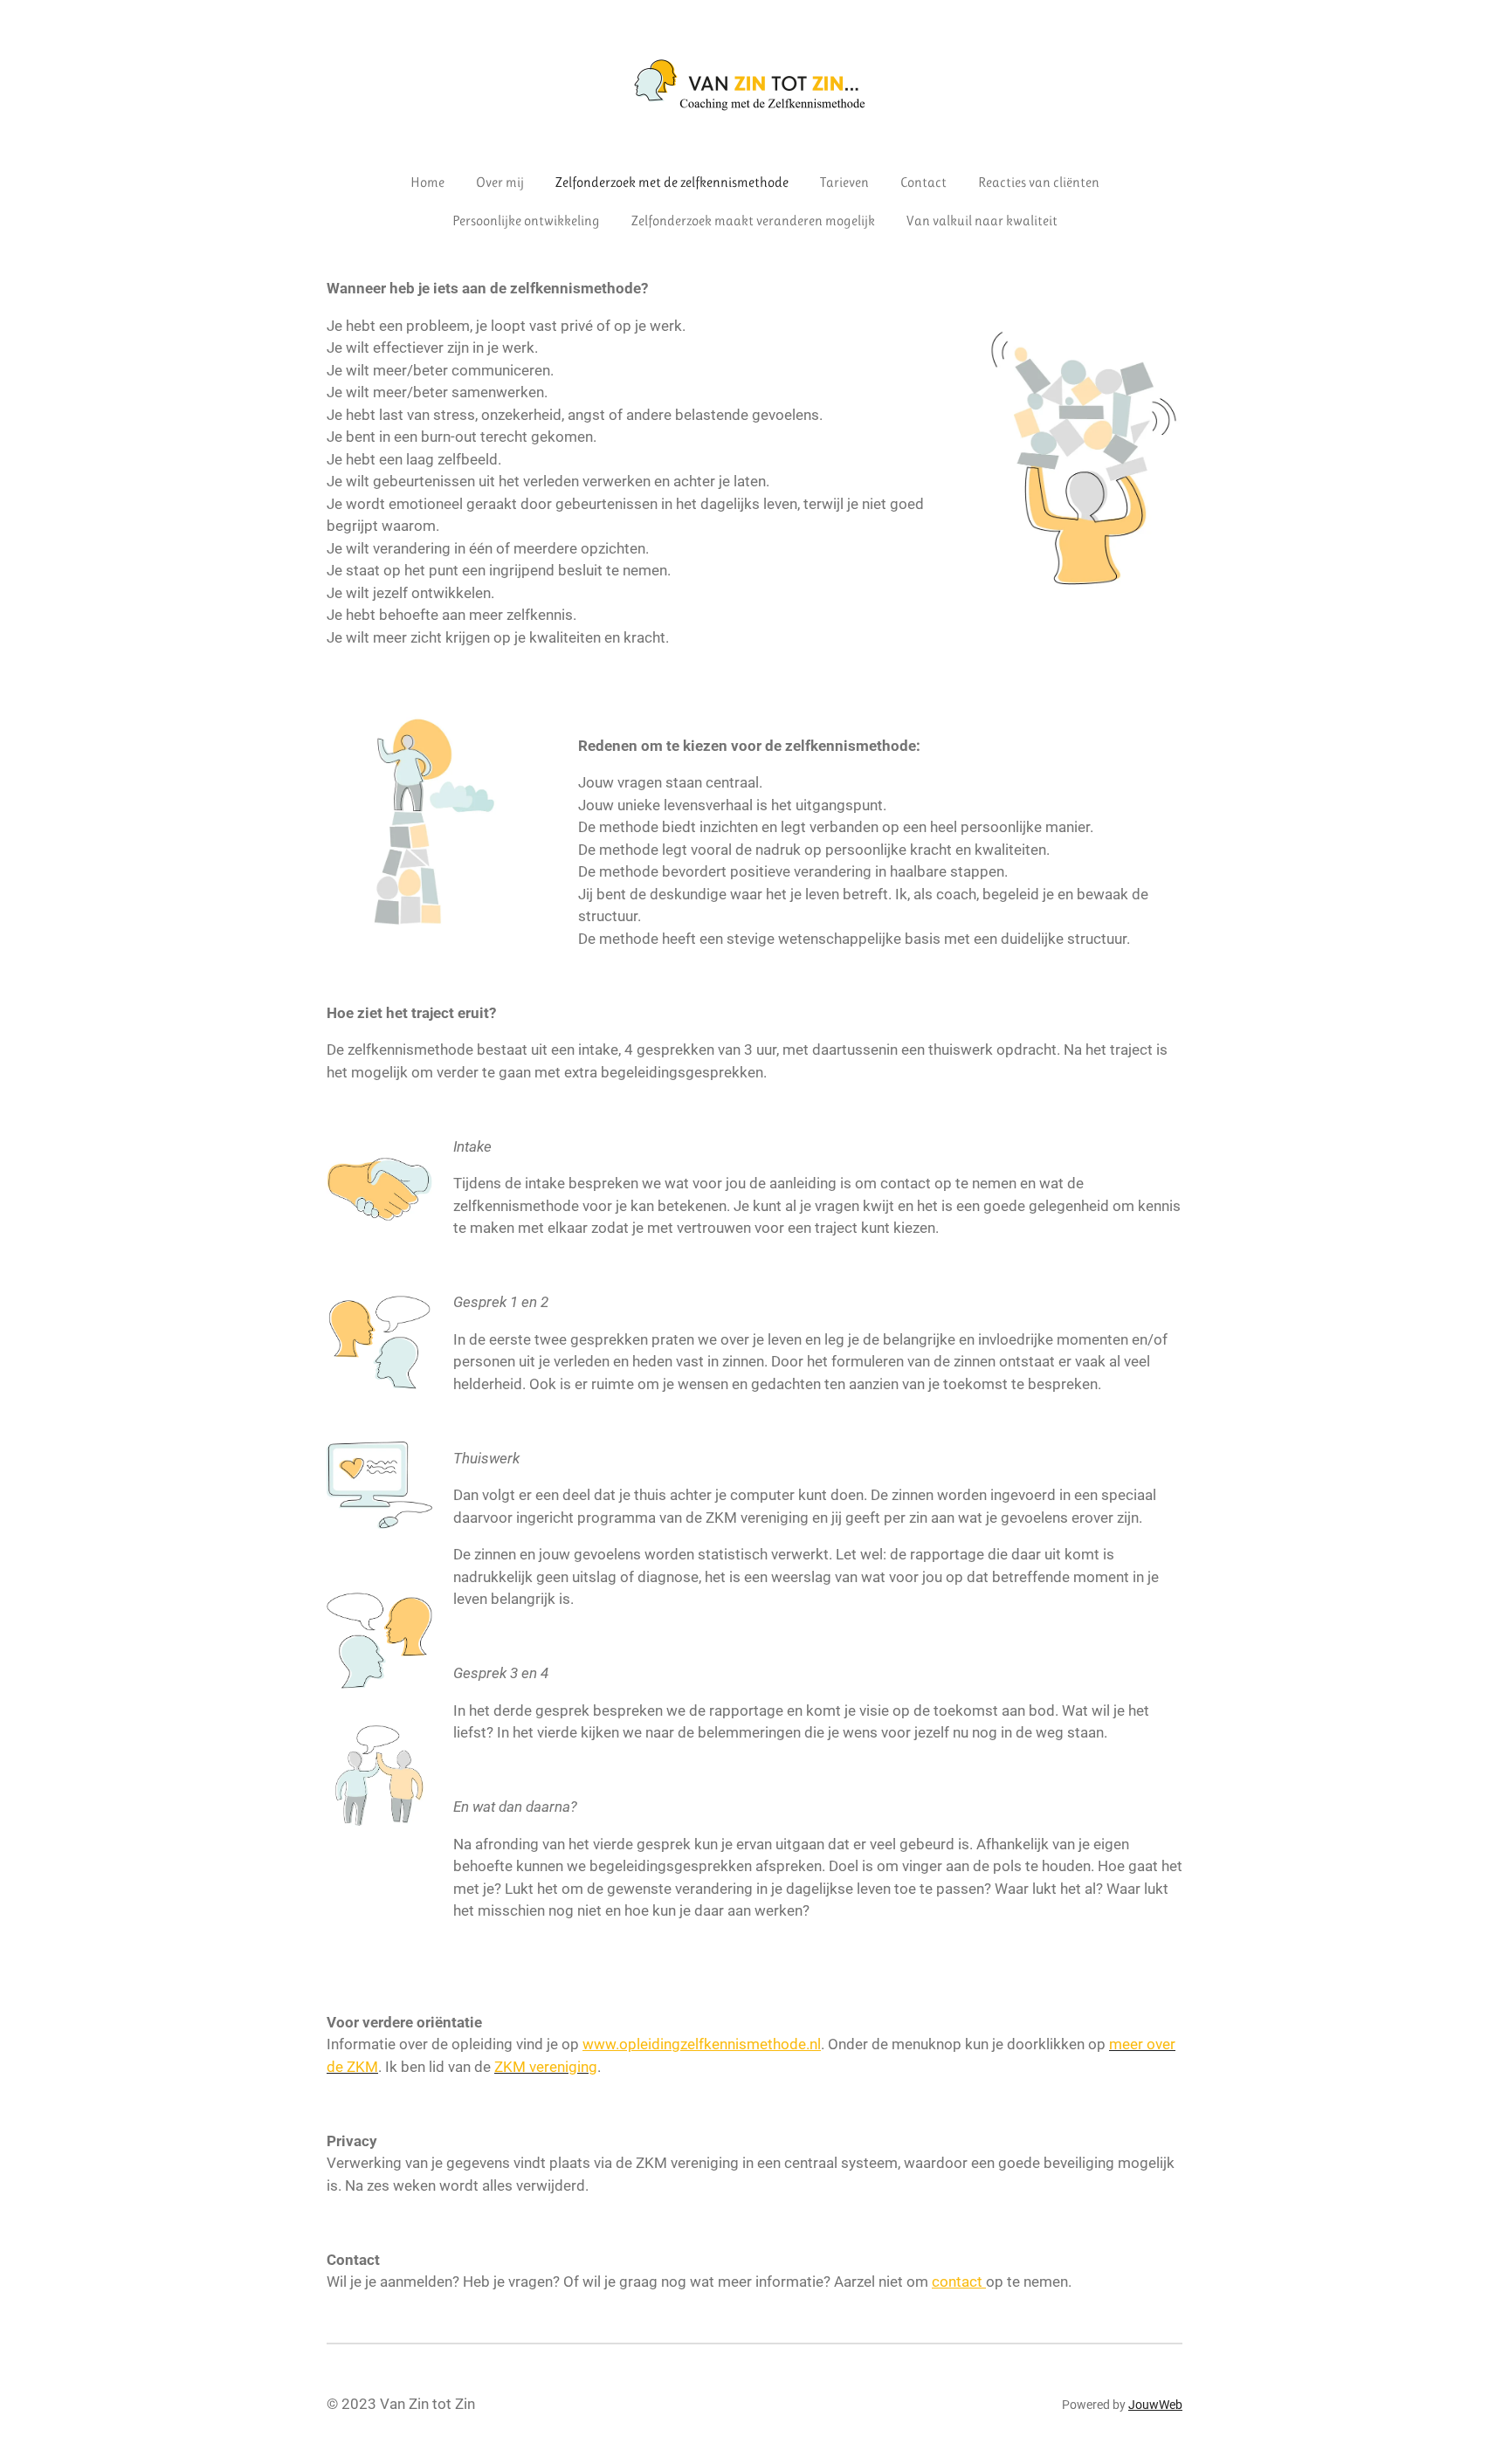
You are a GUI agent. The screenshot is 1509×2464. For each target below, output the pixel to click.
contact (959, 2282)
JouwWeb (1155, 2405)
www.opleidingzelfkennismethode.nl (702, 2044)
